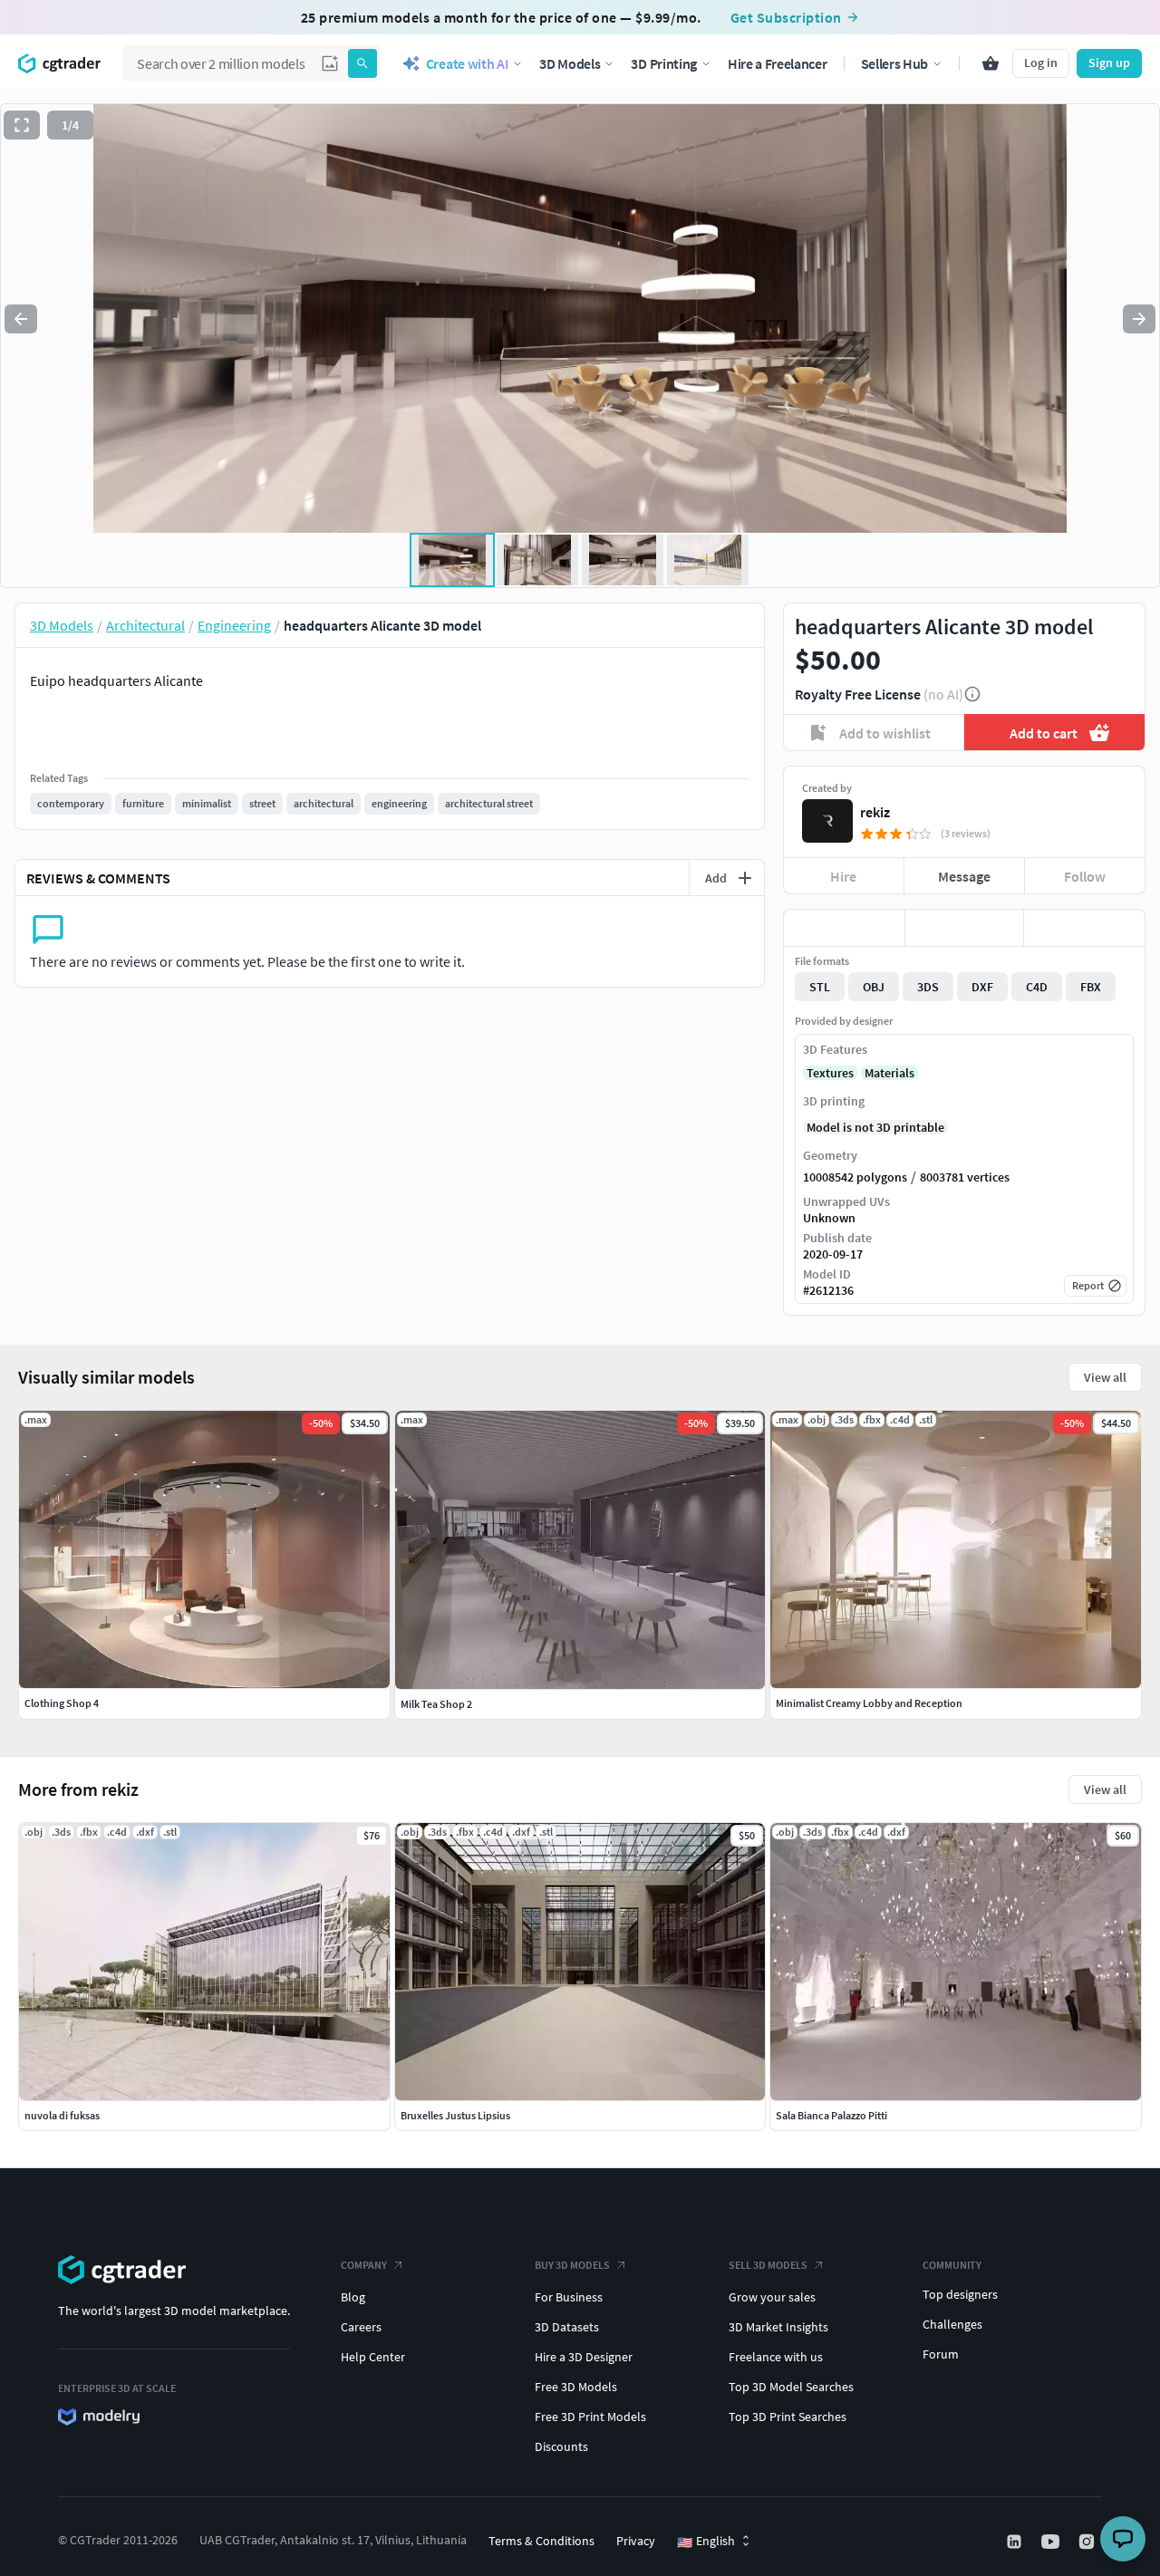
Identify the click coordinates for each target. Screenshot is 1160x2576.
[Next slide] (1139, 319)
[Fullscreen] (22, 125)
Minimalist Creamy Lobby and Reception (869, 1703)
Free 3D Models (576, 2387)
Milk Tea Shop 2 (436, 1704)
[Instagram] (1088, 2542)
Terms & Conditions (541, 2541)
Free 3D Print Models (590, 2417)
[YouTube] (1052, 2542)
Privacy (636, 2541)
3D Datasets (567, 2327)
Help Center (373, 2357)
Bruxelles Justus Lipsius (455, 2115)
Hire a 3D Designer (584, 2357)
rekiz (875, 812)
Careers (361, 2327)
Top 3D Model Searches (791, 2387)
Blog (353, 2297)
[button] (330, 63)
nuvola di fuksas (62, 2115)
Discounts (561, 2446)
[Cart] (991, 63)
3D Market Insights (778, 2327)
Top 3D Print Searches (788, 2417)
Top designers (960, 2294)
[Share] (1084, 928)
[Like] (844, 928)
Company (364, 2265)
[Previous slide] (21, 319)
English (706, 2542)
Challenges (952, 2324)
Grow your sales (772, 2297)
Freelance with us (776, 2357)
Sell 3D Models (768, 2265)
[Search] (362, 63)
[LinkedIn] (1016, 2542)
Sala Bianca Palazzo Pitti (831, 2115)
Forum (941, 2354)
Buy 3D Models (572, 2265)
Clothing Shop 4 (62, 1703)
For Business (569, 2297)
